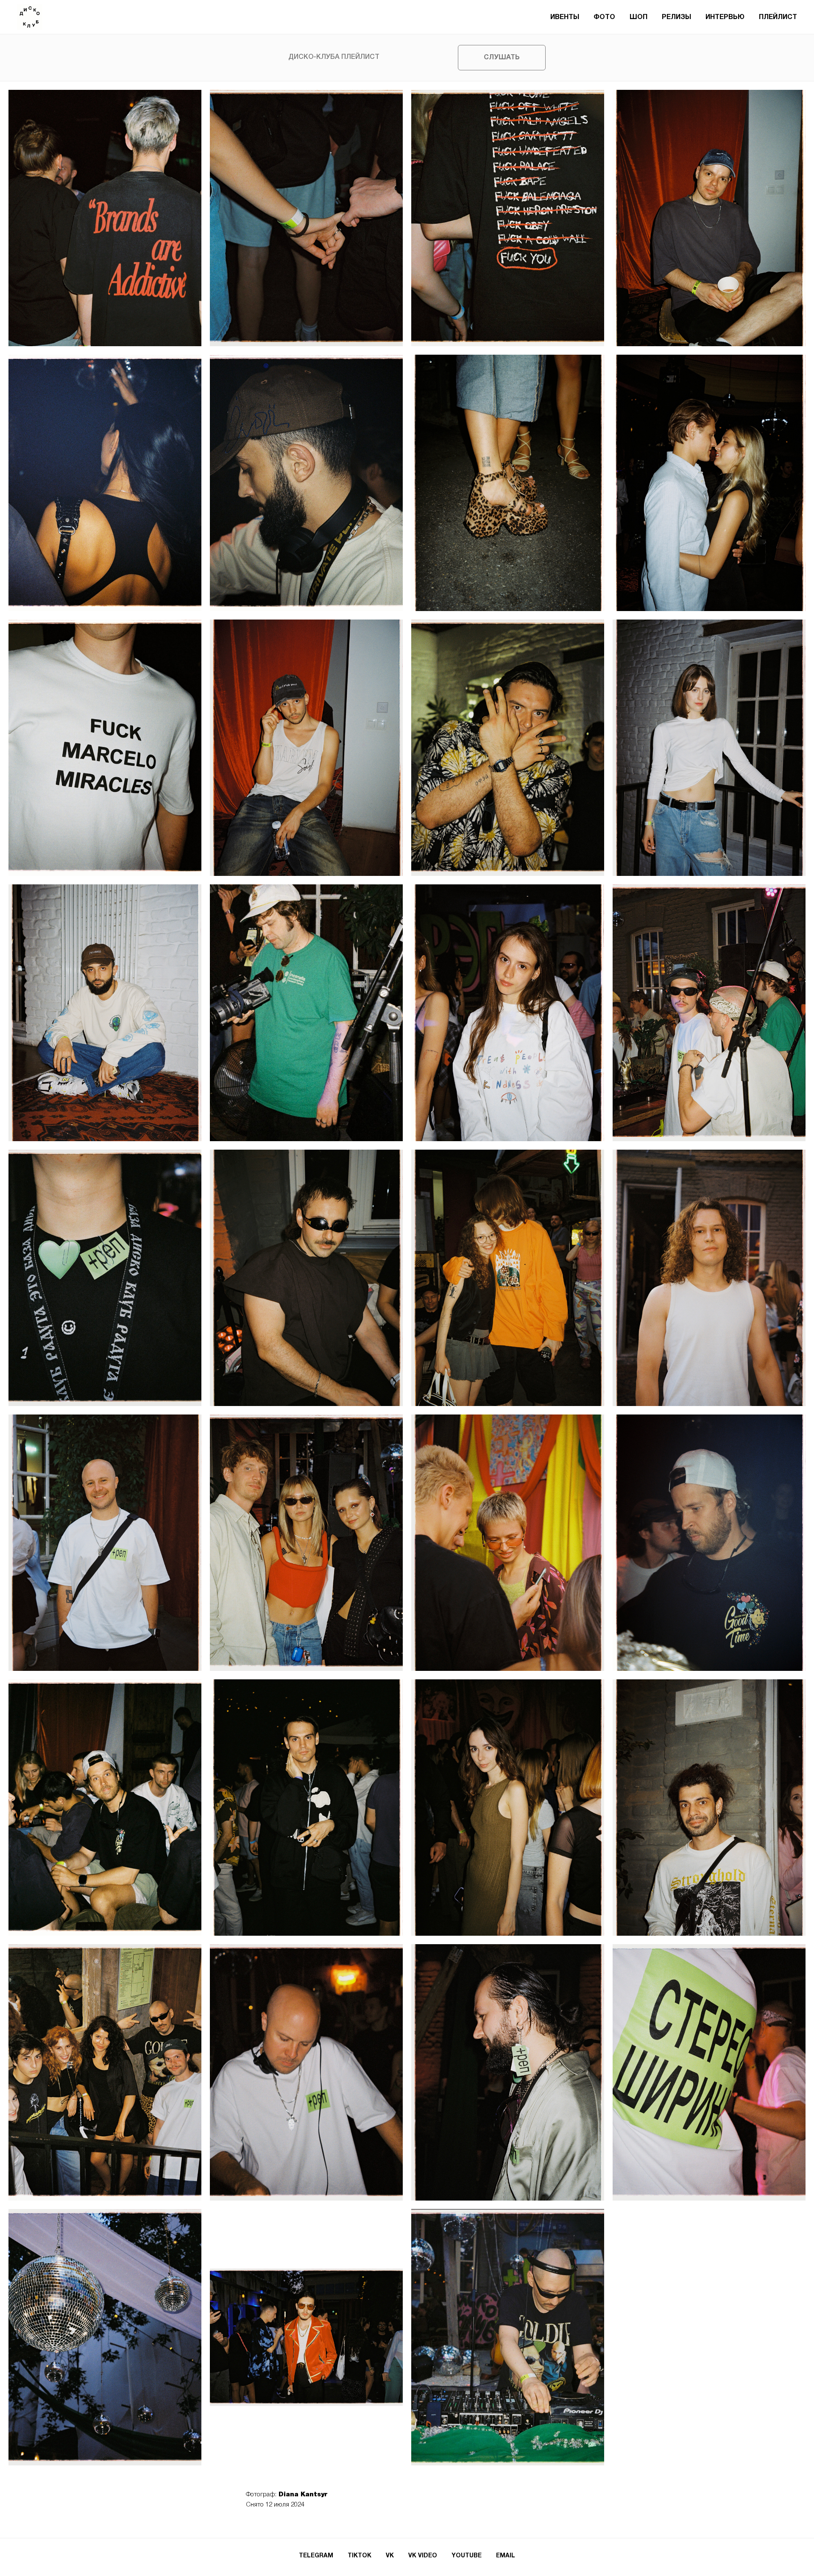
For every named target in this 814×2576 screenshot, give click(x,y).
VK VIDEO (423, 2556)
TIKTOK (360, 2556)
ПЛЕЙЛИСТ (778, 17)
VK (390, 2556)
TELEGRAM (316, 2556)
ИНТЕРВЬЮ (725, 17)
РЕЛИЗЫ (676, 17)
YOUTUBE (467, 2556)
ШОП (638, 17)
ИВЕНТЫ (565, 17)
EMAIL (506, 2556)
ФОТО (604, 17)
